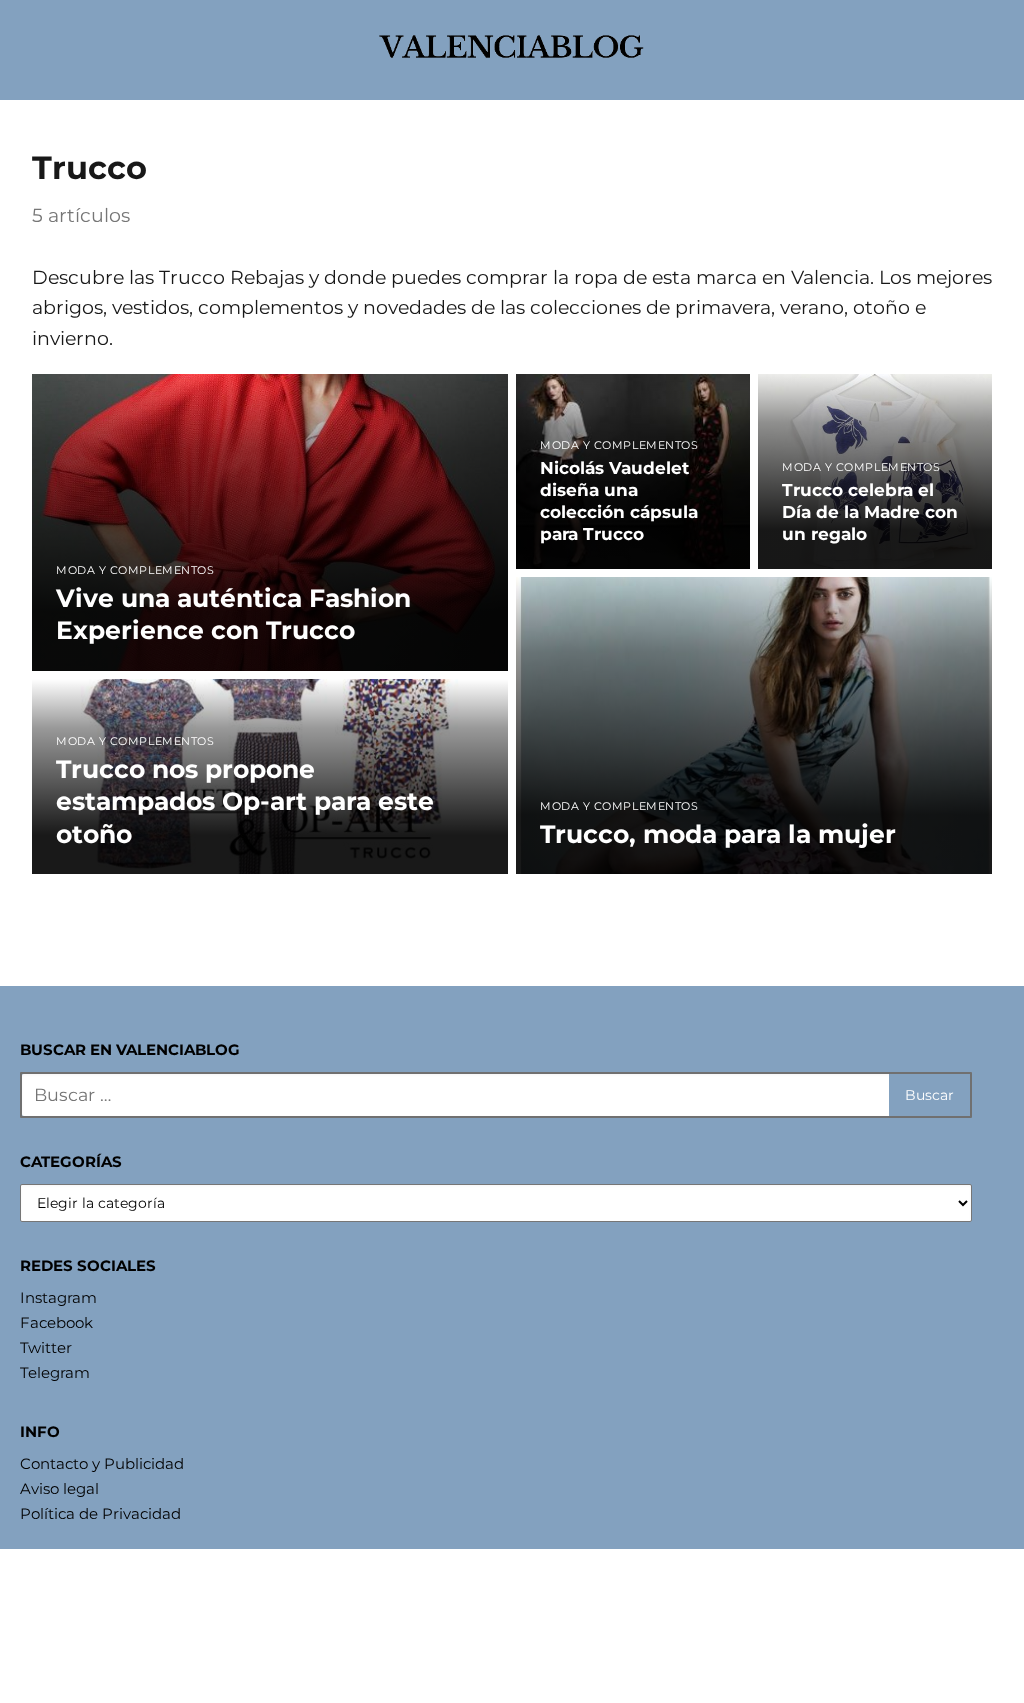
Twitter (46, 1347)
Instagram (58, 1297)
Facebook (56, 1322)
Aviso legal (59, 1488)
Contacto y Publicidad (102, 1463)
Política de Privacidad (100, 1513)
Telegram (55, 1372)
